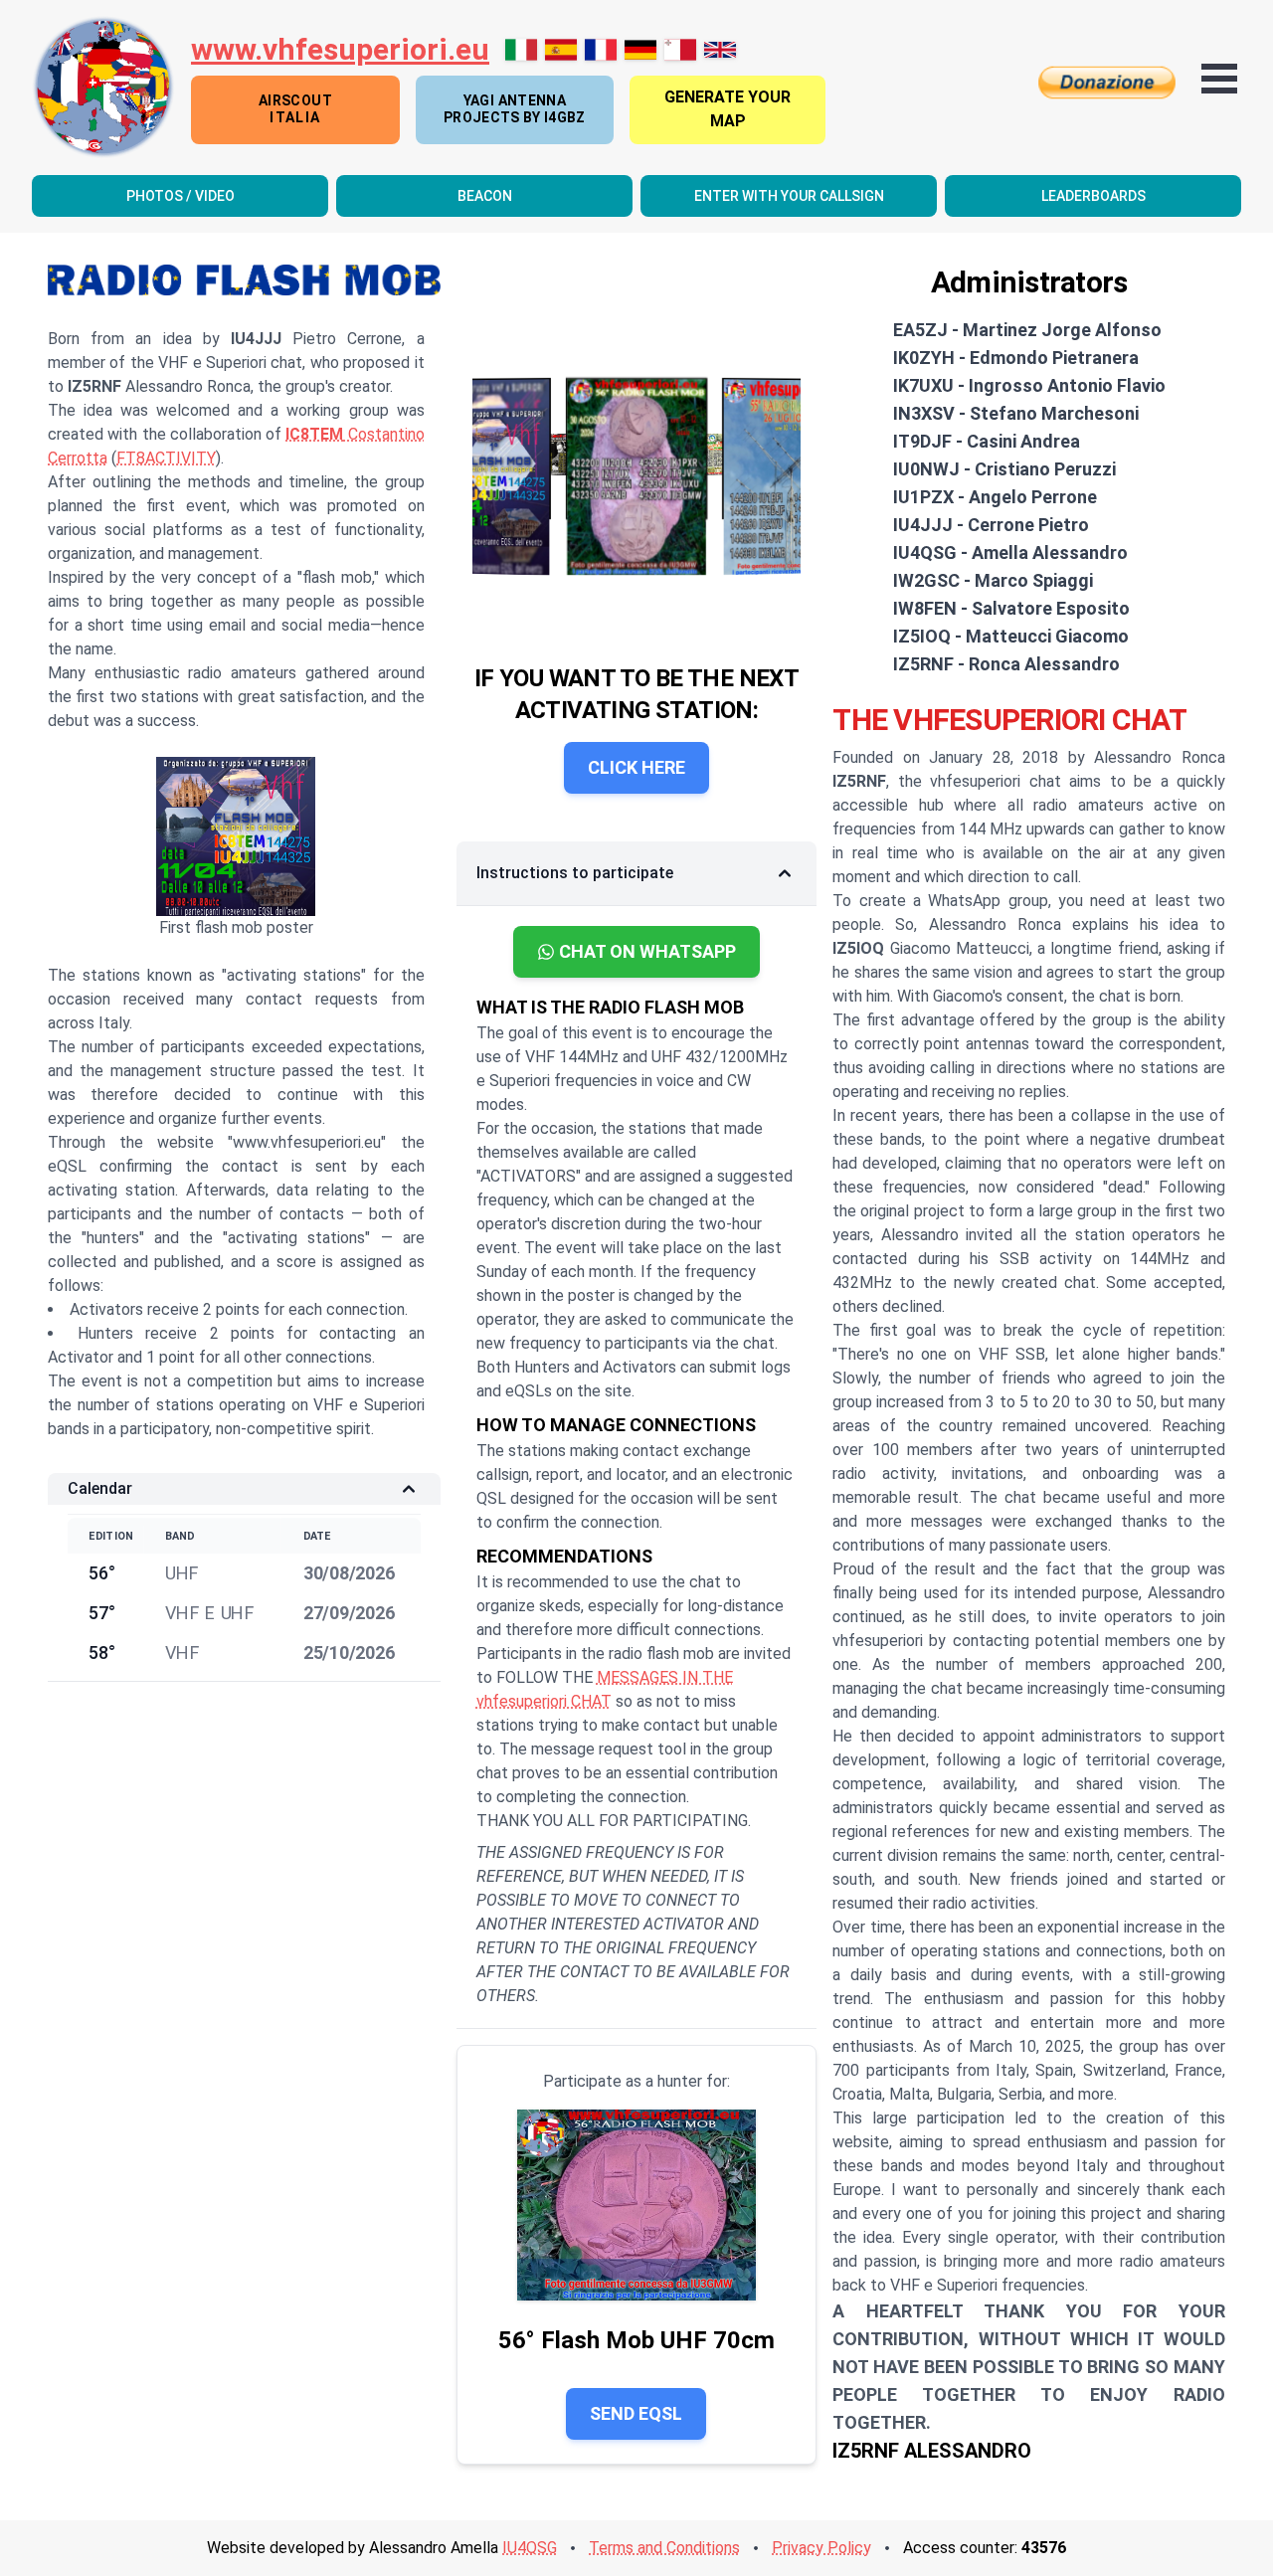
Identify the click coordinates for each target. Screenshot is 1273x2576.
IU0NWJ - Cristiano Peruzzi (1004, 469)
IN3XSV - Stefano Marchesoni (1016, 413)
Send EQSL (636, 2413)
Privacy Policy (821, 2548)
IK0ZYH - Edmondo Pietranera (1016, 358)
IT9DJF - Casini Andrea (987, 441)
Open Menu (1219, 79)
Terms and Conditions (664, 2548)
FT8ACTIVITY (166, 458)
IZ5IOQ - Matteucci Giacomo (1011, 636)
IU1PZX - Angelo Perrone (995, 497)
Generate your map (727, 109)
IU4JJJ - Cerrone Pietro (991, 525)
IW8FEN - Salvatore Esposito (1011, 608)
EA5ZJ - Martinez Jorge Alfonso (1027, 330)
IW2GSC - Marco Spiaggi (993, 580)
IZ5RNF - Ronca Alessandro (1006, 664)
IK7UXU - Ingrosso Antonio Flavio (1029, 385)
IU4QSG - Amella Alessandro (1010, 552)
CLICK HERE (636, 767)
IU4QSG (530, 2548)
